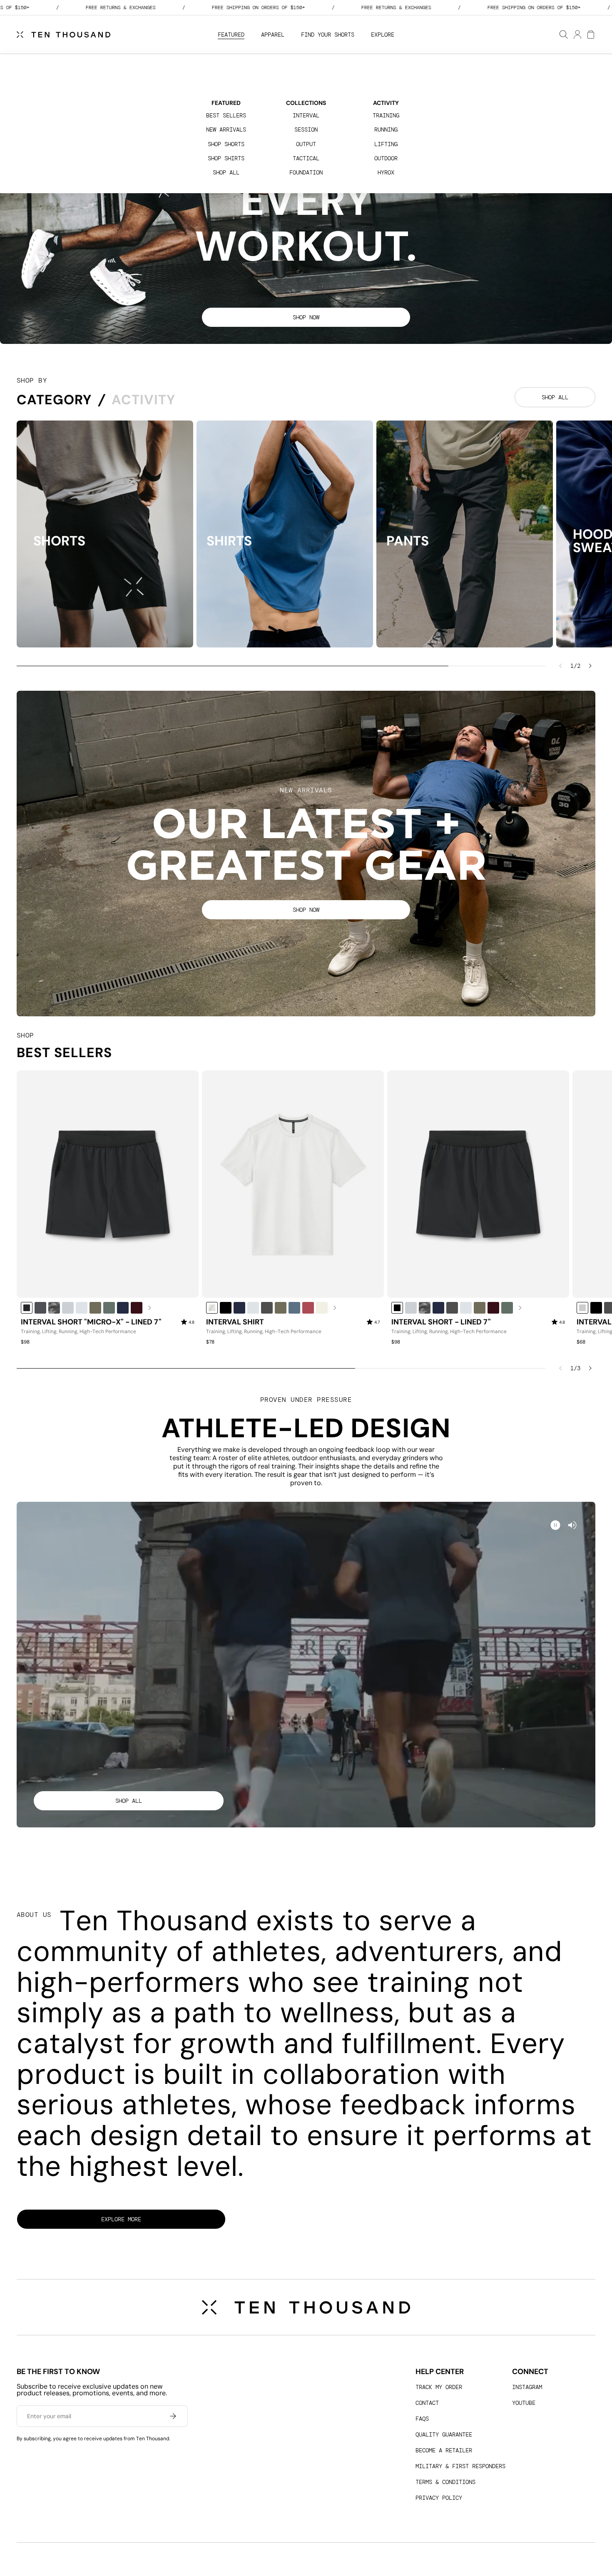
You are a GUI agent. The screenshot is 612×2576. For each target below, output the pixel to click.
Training (386, 115)
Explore (383, 35)
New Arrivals (226, 129)
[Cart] (590, 35)
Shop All (226, 172)
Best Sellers (226, 115)
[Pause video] (572, 1525)
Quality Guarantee (444, 2434)
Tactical (306, 158)
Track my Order (439, 2387)
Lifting (386, 144)
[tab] (54, 400)
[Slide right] (590, 666)
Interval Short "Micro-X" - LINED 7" (91, 1322)
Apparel (273, 35)
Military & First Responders (460, 2466)
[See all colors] (150, 1308)
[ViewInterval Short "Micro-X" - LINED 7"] (108, 1184)
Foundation (306, 172)
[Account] (577, 35)
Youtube (524, 2403)
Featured (231, 35)
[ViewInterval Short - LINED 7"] (478, 1184)
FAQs (422, 2419)
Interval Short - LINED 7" (441, 1322)
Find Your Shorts (328, 35)
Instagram (527, 2387)
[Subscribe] (173, 2416)
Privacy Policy (439, 2498)
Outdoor (386, 158)
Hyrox (386, 172)
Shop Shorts (226, 144)
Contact (427, 2403)
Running (386, 129)
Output (306, 144)
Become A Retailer (444, 2450)
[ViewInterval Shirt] (293, 1184)
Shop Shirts (226, 158)
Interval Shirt (235, 1322)
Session (306, 129)
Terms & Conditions (445, 2482)
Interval (306, 115)
